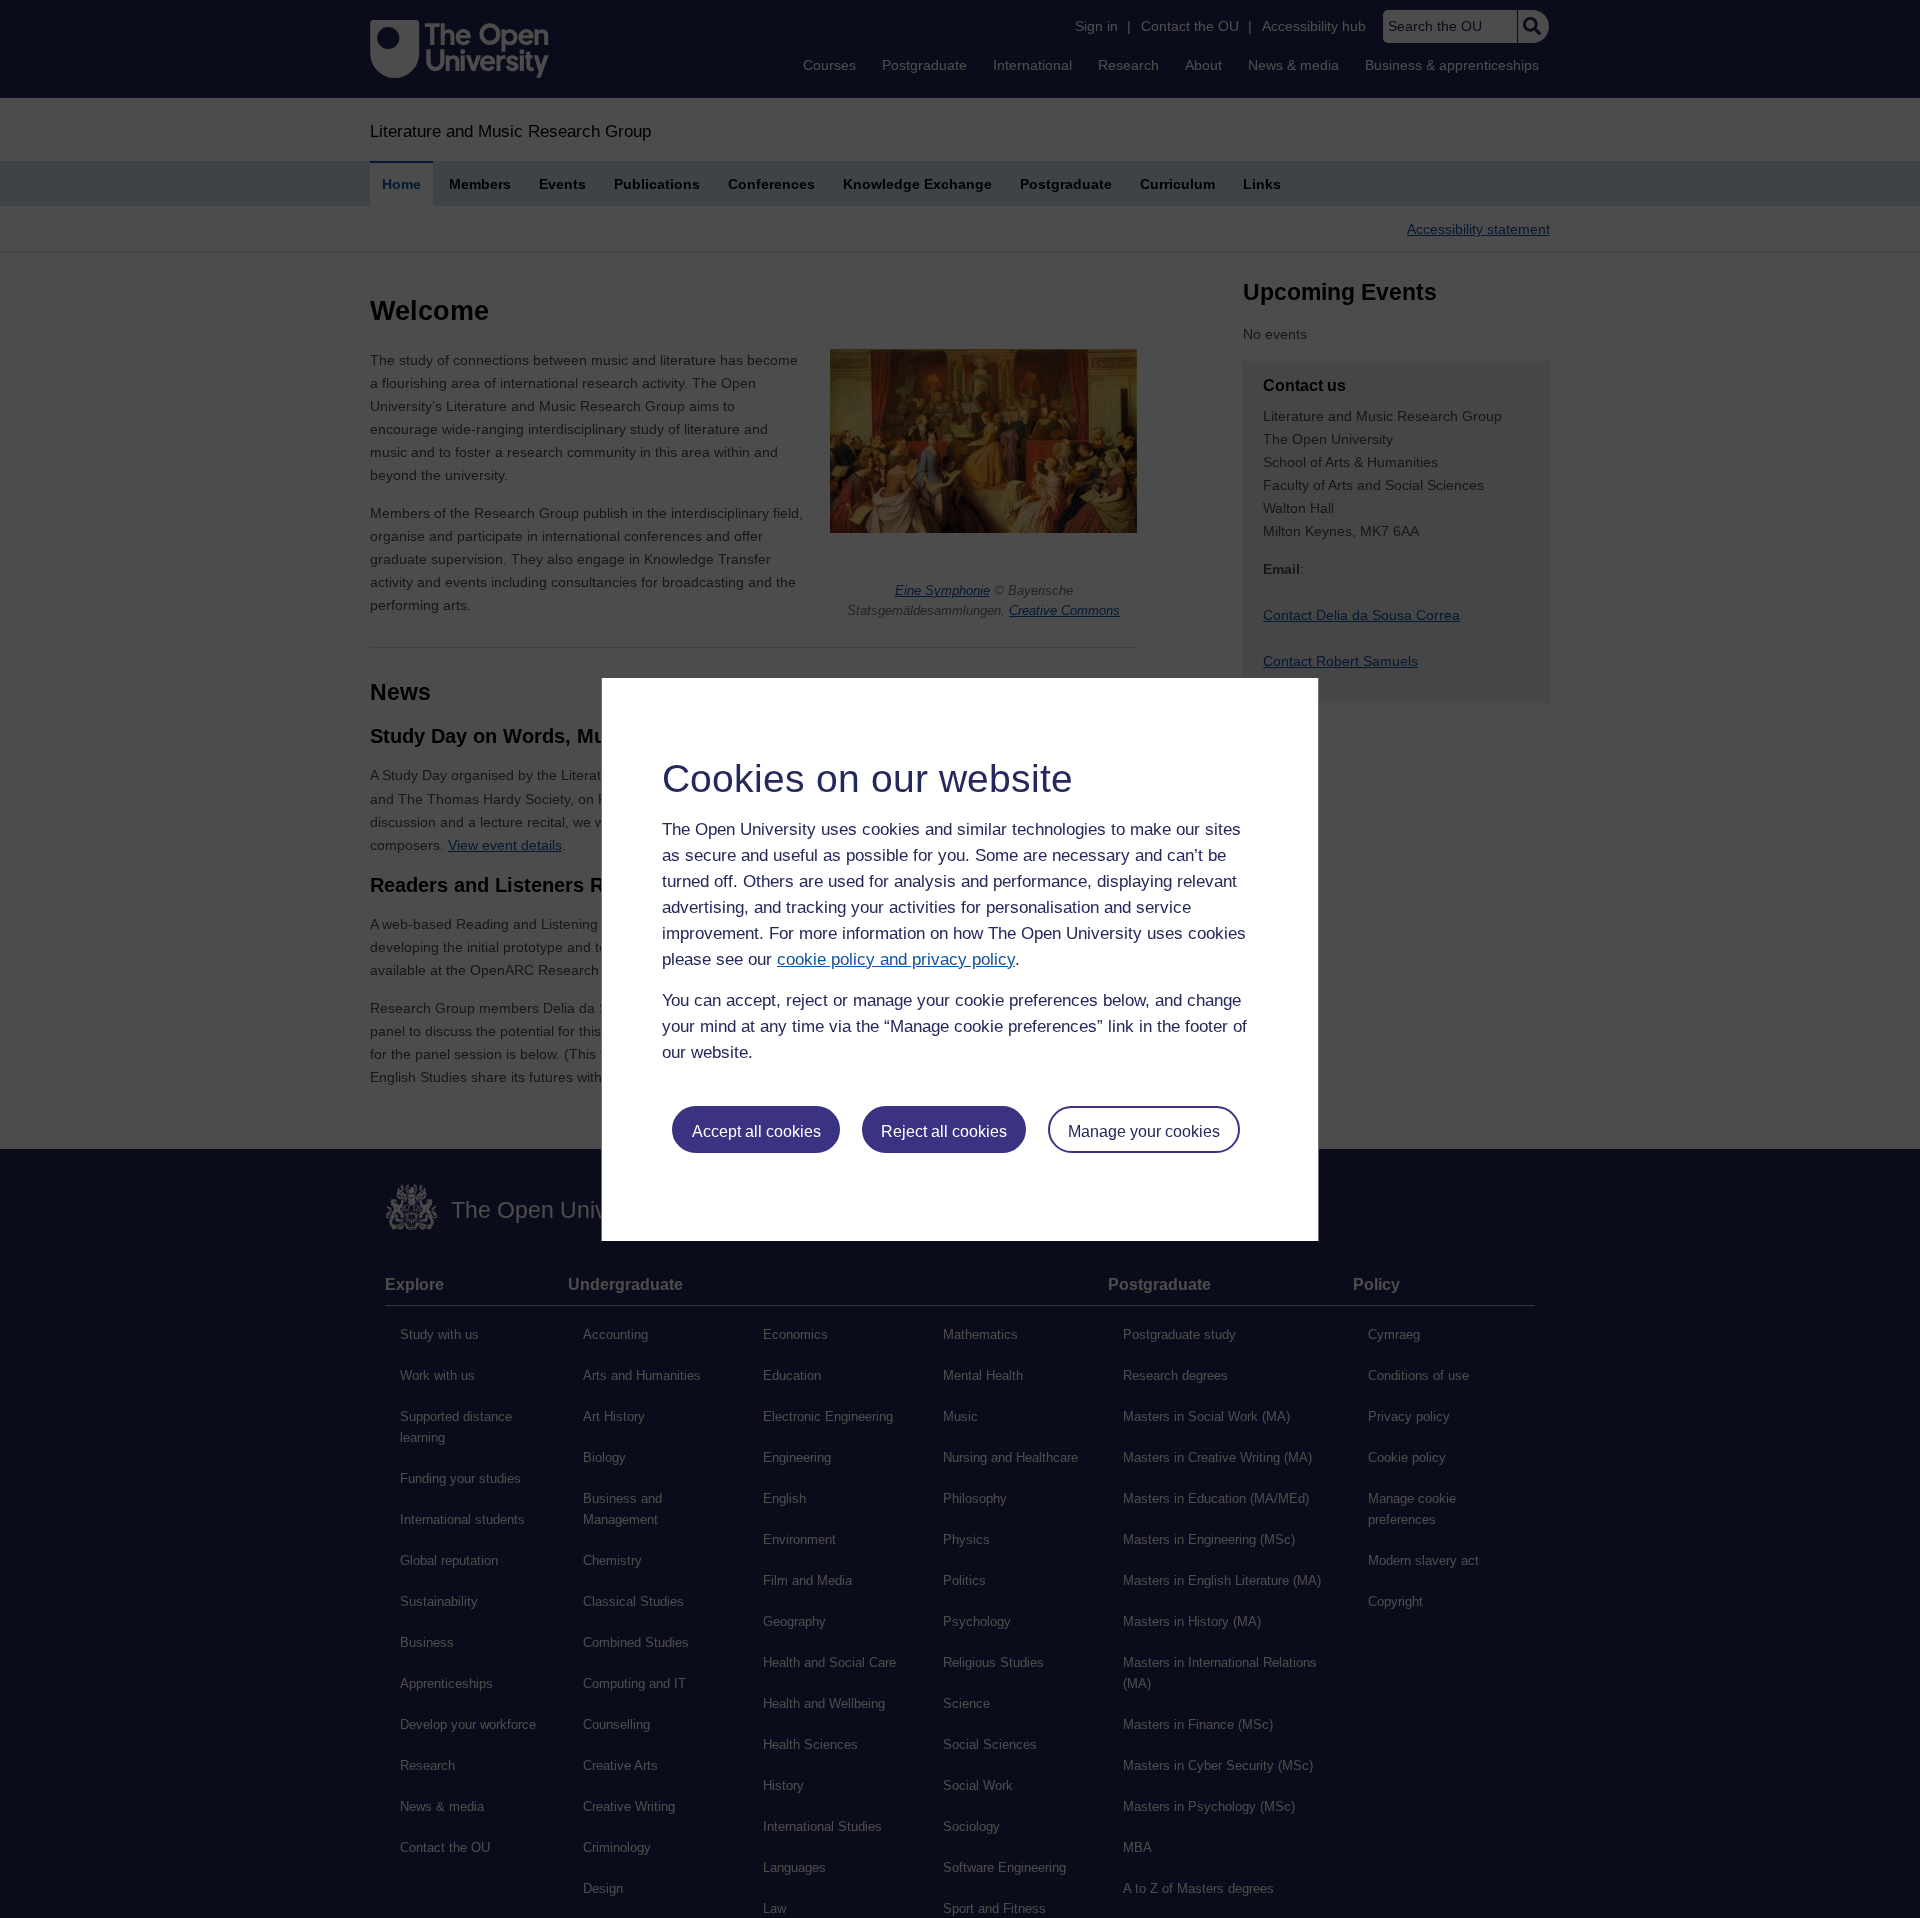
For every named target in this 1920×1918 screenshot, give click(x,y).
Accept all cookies (756, 1131)
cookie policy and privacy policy (896, 959)
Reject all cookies (944, 1131)
